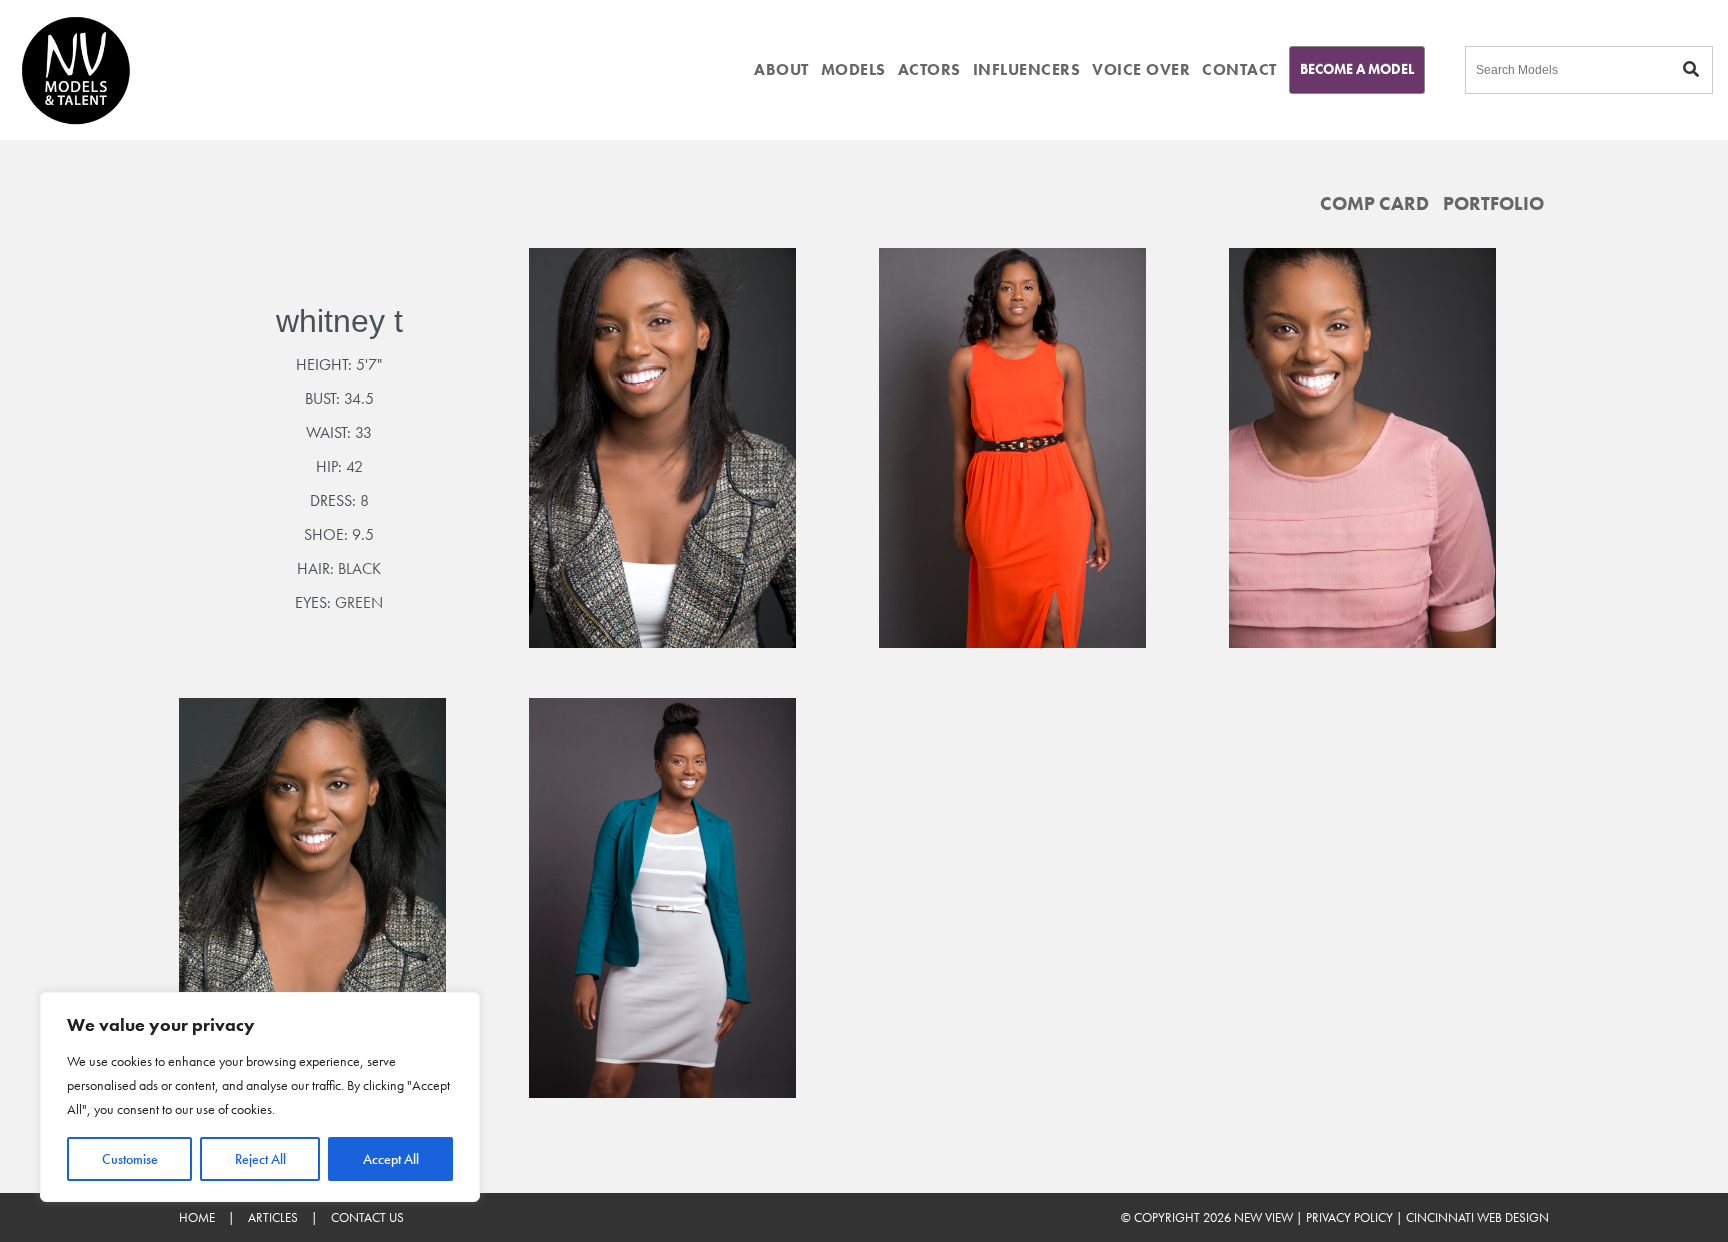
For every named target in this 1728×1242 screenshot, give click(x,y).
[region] (260, 1097)
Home (197, 1217)
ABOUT (781, 69)
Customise (130, 1159)
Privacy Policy (1349, 1217)
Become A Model (1357, 69)
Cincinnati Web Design (1477, 1217)
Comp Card (1374, 203)
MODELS (853, 69)
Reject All (260, 1159)
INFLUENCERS (1027, 69)
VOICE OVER (1141, 69)
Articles (273, 1217)
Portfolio (1493, 203)
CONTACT (1239, 69)
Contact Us (367, 1217)
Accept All (391, 1159)
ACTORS (929, 69)
